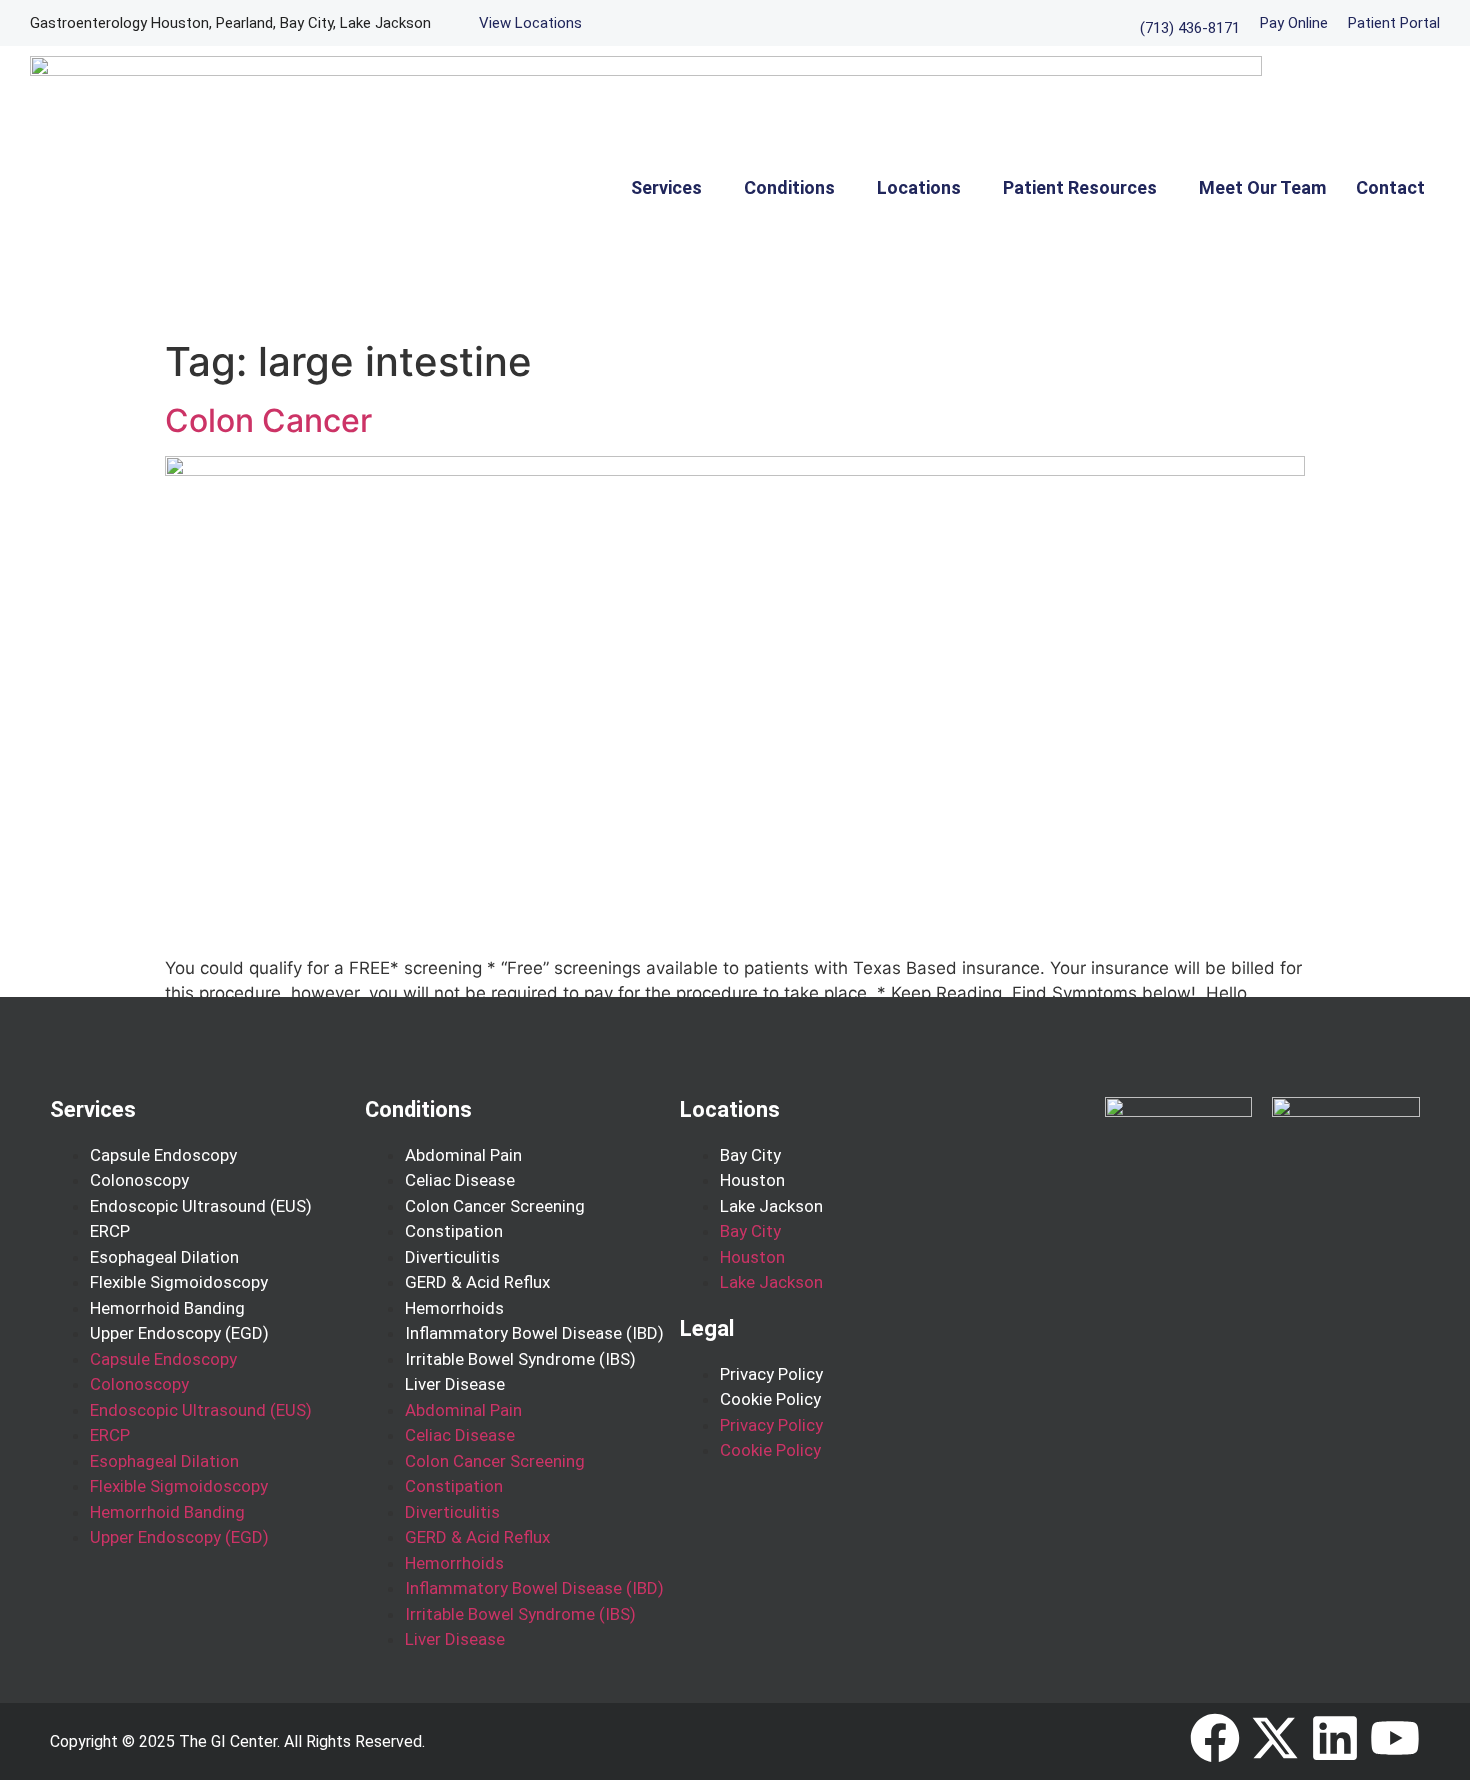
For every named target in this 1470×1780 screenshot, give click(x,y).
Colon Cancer (268, 420)
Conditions (789, 187)
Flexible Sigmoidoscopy (179, 1282)
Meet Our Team (1262, 187)
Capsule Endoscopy (163, 1155)
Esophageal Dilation (164, 1257)
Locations (919, 187)
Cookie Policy (770, 1399)
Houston (752, 1180)
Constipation (454, 1231)
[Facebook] (1215, 1738)
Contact (1390, 187)
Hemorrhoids (454, 1308)
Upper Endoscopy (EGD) (179, 1333)
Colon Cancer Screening (495, 1206)
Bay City (750, 1155)
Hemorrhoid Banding (167, 1308)
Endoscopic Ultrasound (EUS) (201, 1206)
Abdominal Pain (463, 1155)
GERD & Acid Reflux (477, 1282)
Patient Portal (1394, 23)
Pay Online (1294, 23)
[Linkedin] (1335, 1738)
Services (666, 187)
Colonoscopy (139, 1180)
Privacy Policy (771, 1374)
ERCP (110, 1231)
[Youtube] (1395, 1738)
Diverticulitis (452, 1257)
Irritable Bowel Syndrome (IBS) (520, 1359)
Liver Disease (455, 1384)
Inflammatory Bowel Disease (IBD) (534, 1333)
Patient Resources (1080, 187)
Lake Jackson (771, 1206)
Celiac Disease (460, 1180)
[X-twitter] (1275, 1738)
